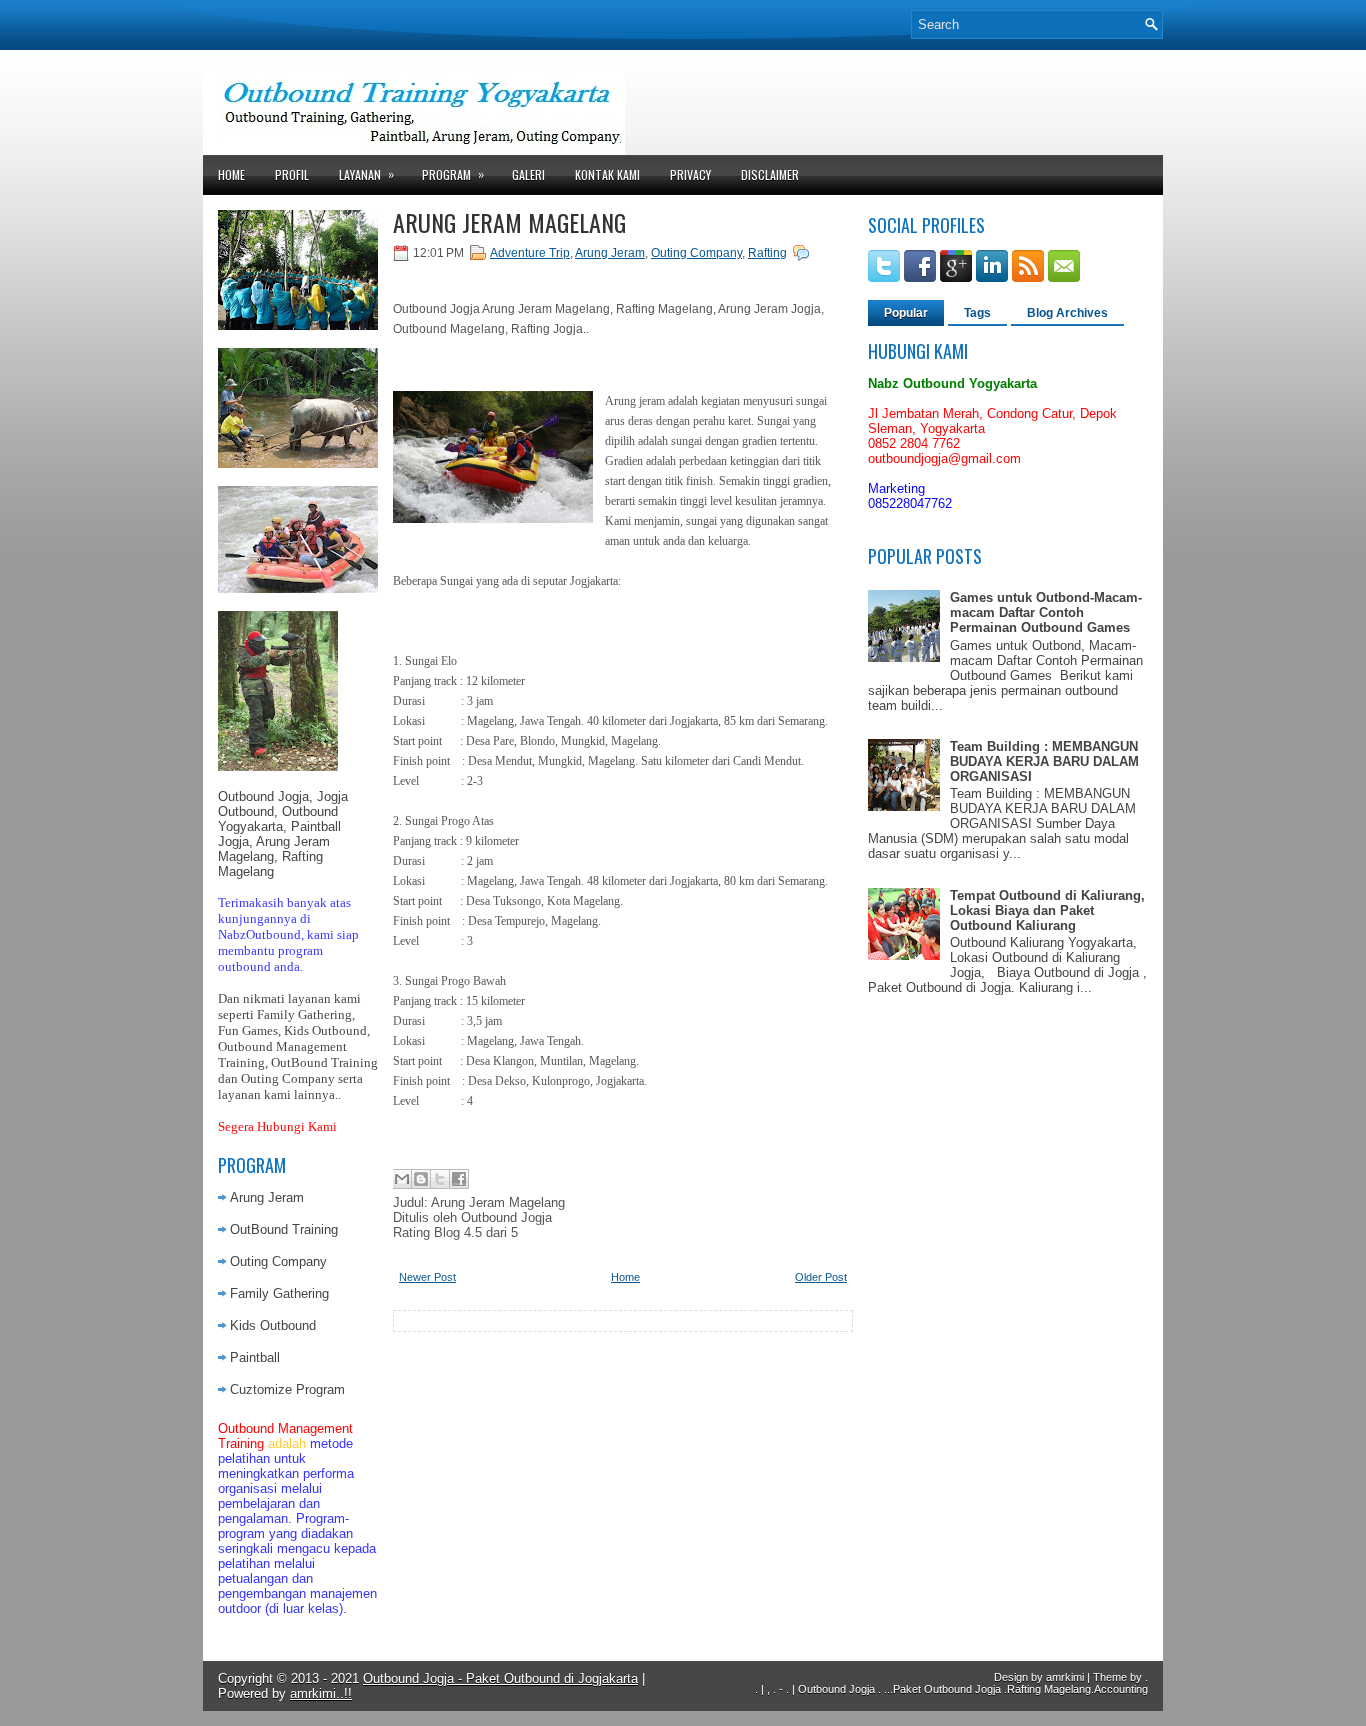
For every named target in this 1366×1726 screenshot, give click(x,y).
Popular (906, 313)
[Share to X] (440, 1179)
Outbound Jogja (836, 1689)
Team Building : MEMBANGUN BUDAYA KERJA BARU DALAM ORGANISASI (1044, 761)
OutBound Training (284, 1229)
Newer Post (427, 1277)
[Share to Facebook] (459, 1179)
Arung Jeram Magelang (509, 222)
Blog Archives (1067, 313)
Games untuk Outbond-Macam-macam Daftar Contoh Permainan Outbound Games (1046, 612)
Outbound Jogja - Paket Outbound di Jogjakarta (500, 1678)
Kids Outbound (273, 1325)
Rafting (767, 253)
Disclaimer (770, 174)
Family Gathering (279, 1293)
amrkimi (1065, 1677)
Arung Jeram (267, 1197)
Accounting (1121, 1689)
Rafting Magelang (1049, 1689)
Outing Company (278, 1261)
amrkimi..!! (321, 1693)
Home (231, 174)
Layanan (366, 174)
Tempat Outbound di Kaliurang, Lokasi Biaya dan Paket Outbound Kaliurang (1047, 910)
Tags (977, 313)
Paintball (255, 1357)
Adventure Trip (530, 253)
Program (453, 174)
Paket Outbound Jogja (947, 1689)
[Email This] (402, 1179)
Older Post (821, 1277)
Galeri (528, 174)
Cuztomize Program (287, 1389)
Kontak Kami (607, 174)
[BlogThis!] (421, 1179)
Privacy (690, 174)
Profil (292, 174)
